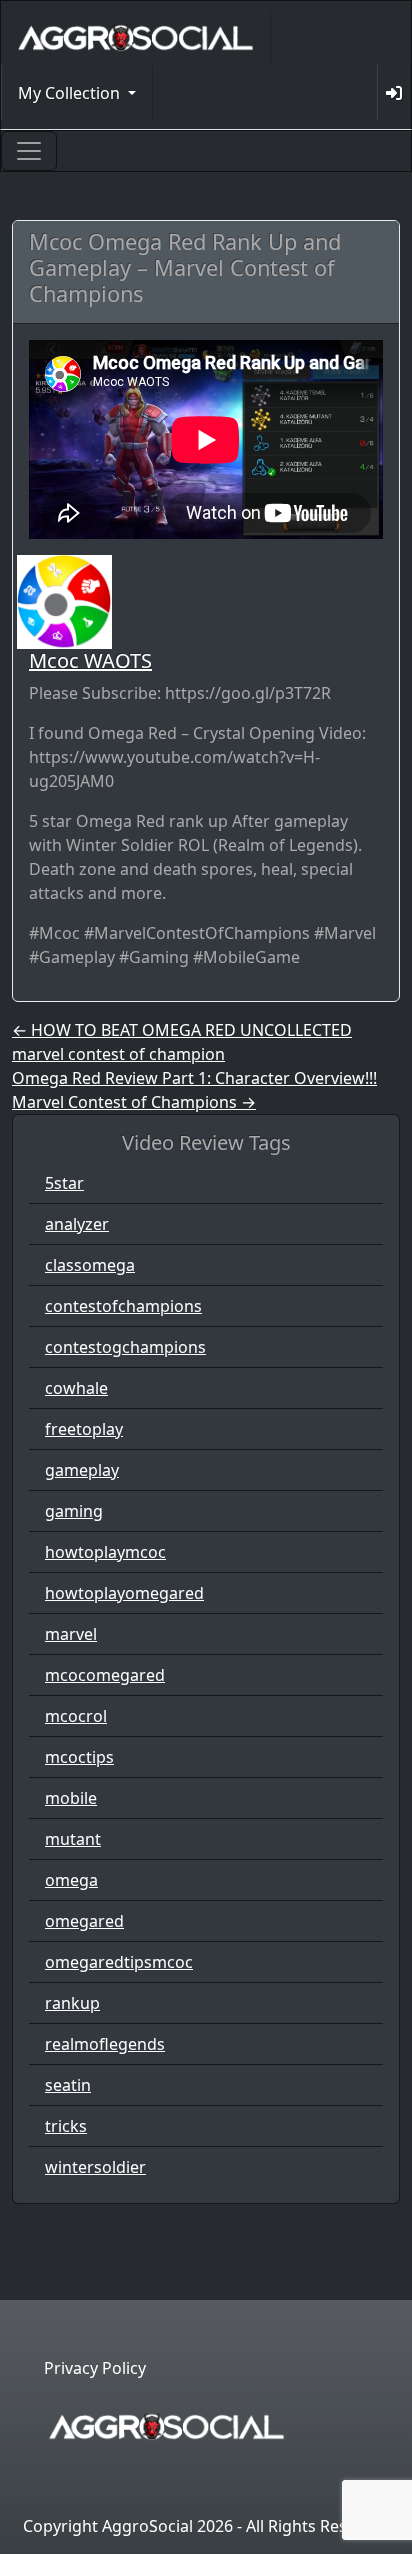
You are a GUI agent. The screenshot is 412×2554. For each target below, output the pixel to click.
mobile (71, 1798)
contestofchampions (123, 1306)
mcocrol (76, 1716)
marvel (71, 1634)
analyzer (77, 1224)
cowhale (76, 1388)
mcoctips (79, 1757)
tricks (66, 2126)
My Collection (71, 93)
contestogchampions (125, 1347)
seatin (68, 2085)
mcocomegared (105, 1675)
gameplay (82, 1470)
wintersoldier (95, 2167)
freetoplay (84, 1429)
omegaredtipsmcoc (119, 1962)
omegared (84, 1921)
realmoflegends (105, 2044)
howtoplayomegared (124, 1593)
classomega (90, 1265)
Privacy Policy (95, 2368)
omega (71, 1880)
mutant (73, 1839)
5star (64, 1183)
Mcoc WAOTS (90, 660)
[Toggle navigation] (29, 151)
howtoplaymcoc (105, 1552)
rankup (72, 2003)
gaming (74, 1511)
